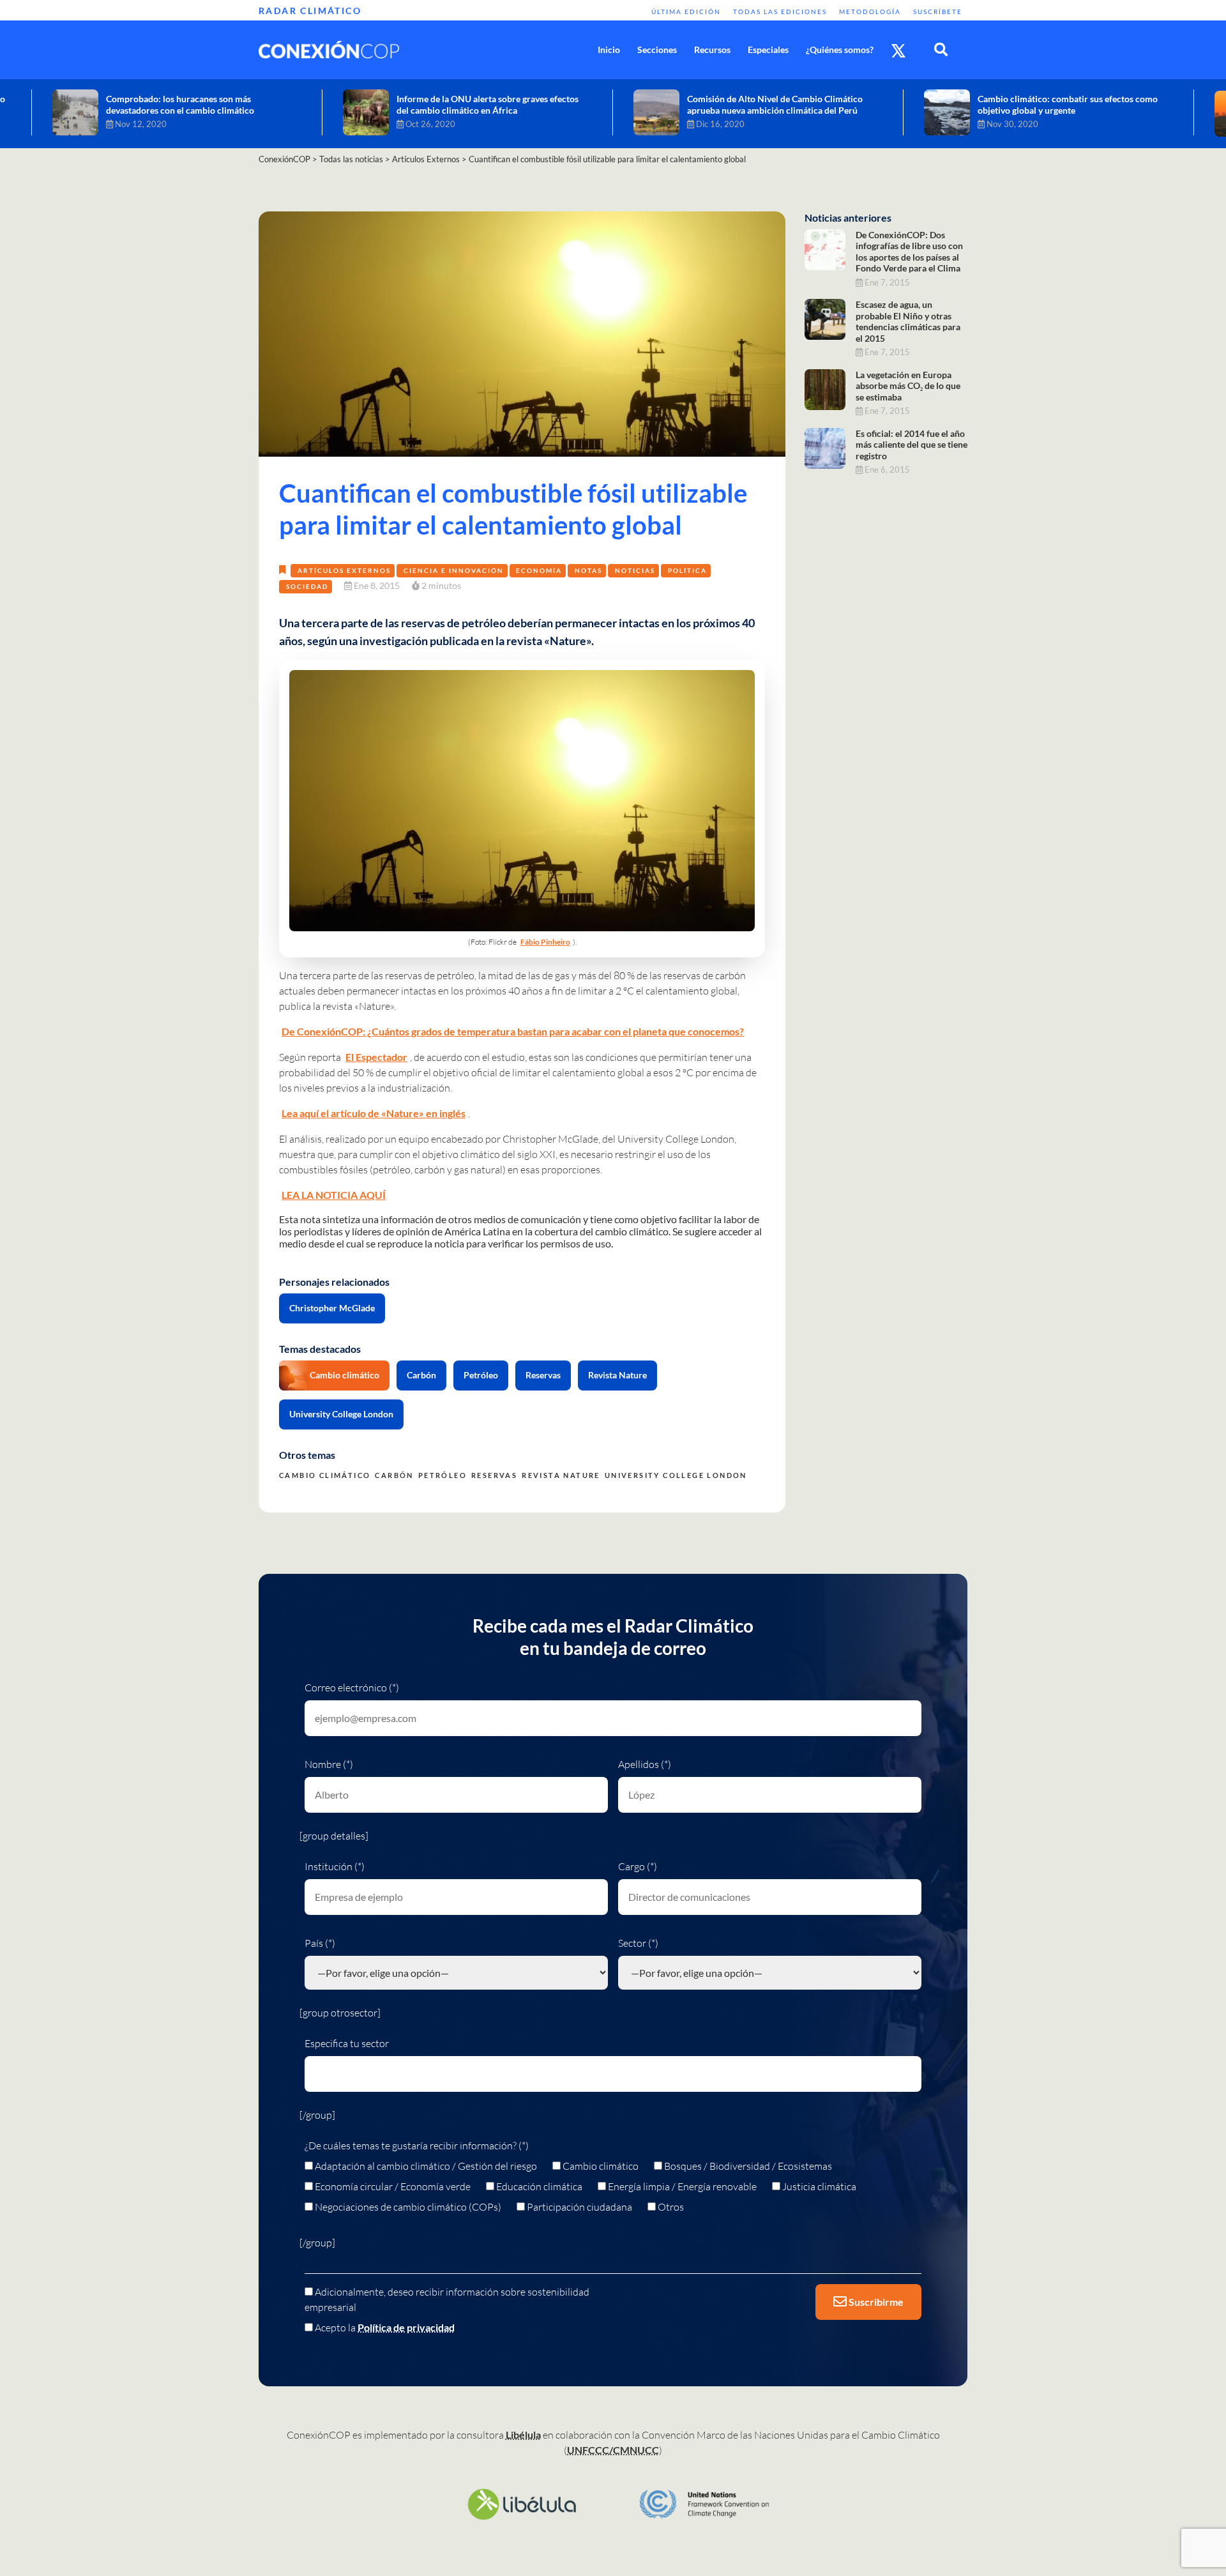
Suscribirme (875, 2302)
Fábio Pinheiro (545, 942)
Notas (588, 570)
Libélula (523, 2435)
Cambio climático (344, 1375)
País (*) (320, 1943)
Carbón (421, 1375)
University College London (341, 1414)
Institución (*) (335, 1866)
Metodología (870, 11)
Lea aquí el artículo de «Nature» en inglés (374, 1113)
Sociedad (307, 586)
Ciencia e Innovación (454, 570)
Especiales (768, 50)
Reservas (543, 1375)
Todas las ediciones (780, 11)
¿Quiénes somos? (840, 50)
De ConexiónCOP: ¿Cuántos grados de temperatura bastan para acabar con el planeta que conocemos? (513, 1031)
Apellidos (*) (645, 1764)
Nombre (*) (329, 1764)
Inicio (609, 50)
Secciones (657, 50)
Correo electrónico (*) (352, 1688)
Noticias (635, 570)
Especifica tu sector (347, 2043)
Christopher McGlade (332, 1308)
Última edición (686, 11)
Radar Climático (310, 11)
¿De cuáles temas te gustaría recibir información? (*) (417, 2145)
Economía (539, 570)
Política (687, 570)
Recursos (712, 50)
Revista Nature (617, 1375)
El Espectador (376, 1057)
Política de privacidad (406, 2327)
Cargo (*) (638, 1866)
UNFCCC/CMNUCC (613, 2450)
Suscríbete (938, 11)
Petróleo (481, 1375)
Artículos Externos (344, 570)
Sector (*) (638, 1943)
